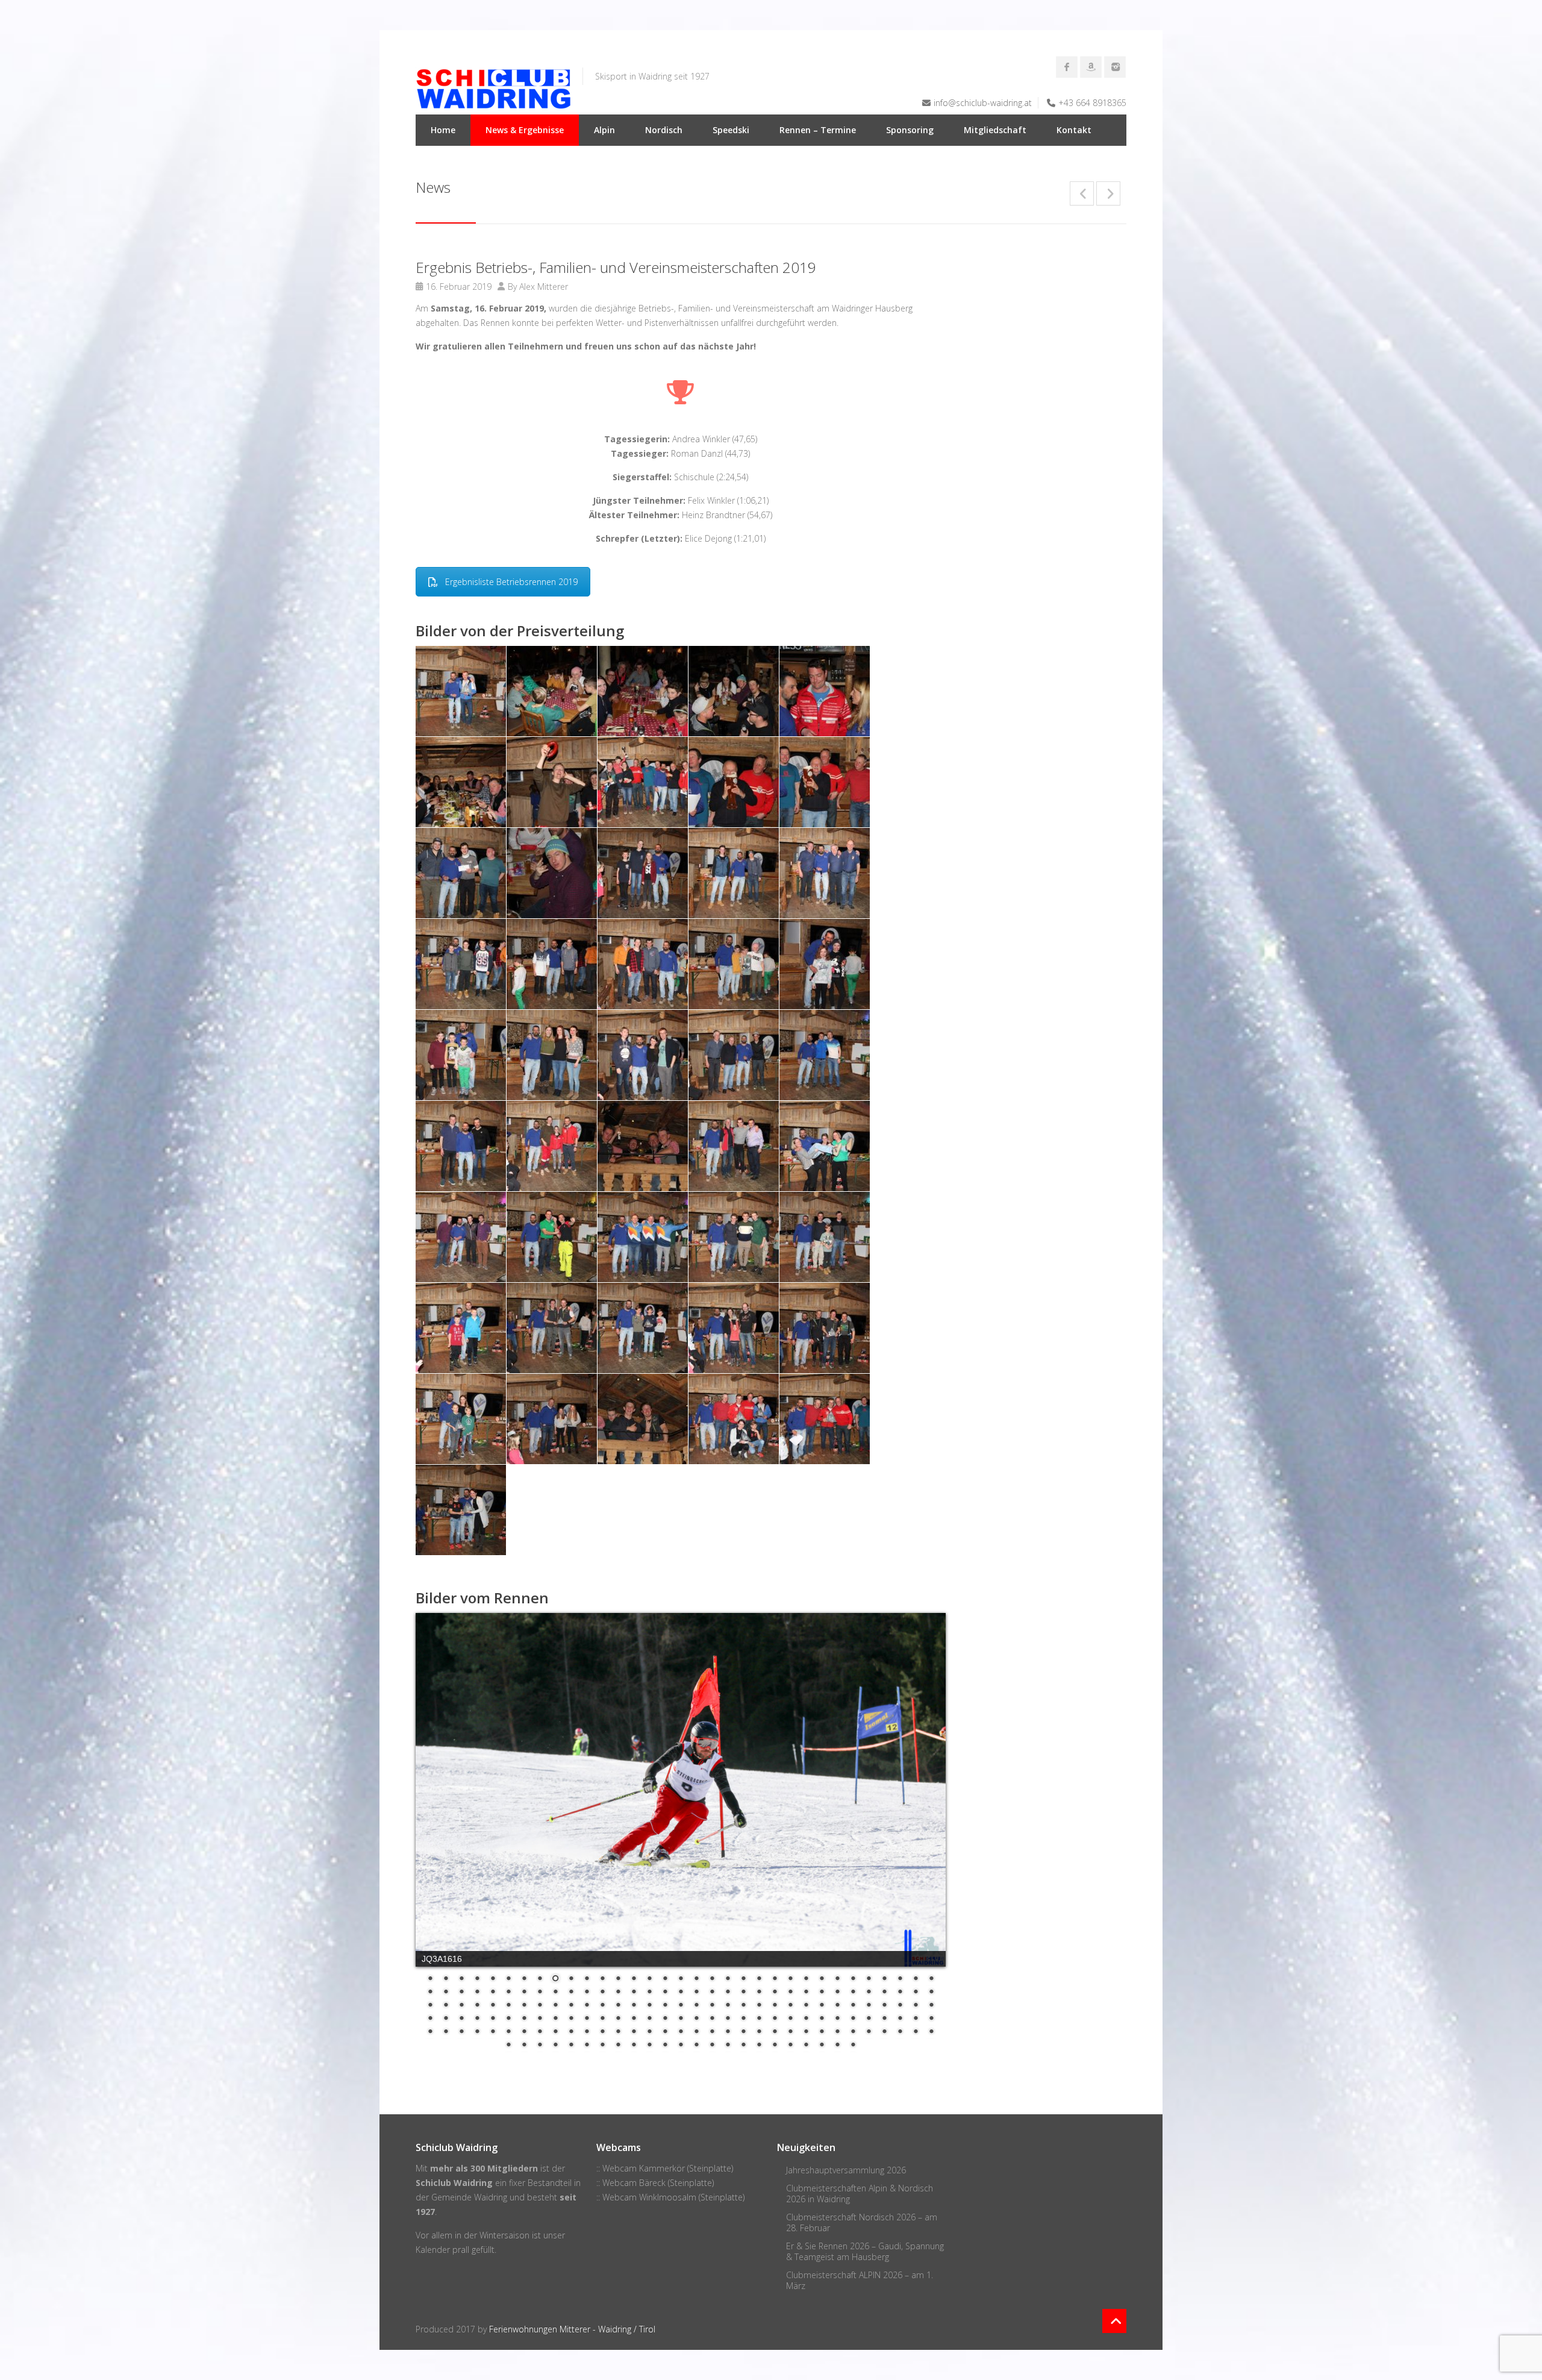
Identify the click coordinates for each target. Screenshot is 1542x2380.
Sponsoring (910, 130)
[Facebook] (1067, 67)
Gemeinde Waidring (469, 2197)
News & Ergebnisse (525, 130)
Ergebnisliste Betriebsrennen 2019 (511, 582)
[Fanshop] (1091, 67)
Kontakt (1074, 130)
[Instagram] (1115, 67)
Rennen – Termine (818, 130)
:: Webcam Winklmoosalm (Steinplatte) (670, 2197)
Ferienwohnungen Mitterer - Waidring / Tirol (572, 2329)
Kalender (433, 2250)
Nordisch (664, 130)
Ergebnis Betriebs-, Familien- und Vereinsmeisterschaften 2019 (616, 267)
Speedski (731, 130)
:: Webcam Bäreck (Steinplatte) (655, 2183)
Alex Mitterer (544, 287)
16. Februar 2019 (459, 287)
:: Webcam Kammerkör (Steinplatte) (665, 2168)
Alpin (604, 130)
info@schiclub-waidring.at (983, 103)
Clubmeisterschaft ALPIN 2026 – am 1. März (860, 2280)
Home (443, 130)
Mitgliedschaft (995, 130)
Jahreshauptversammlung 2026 (846, 2170)
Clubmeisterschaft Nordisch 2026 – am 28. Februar (862, 2222)
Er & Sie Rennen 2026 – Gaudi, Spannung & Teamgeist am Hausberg (865, 2251)
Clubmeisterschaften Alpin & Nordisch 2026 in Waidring (860, 2194)
